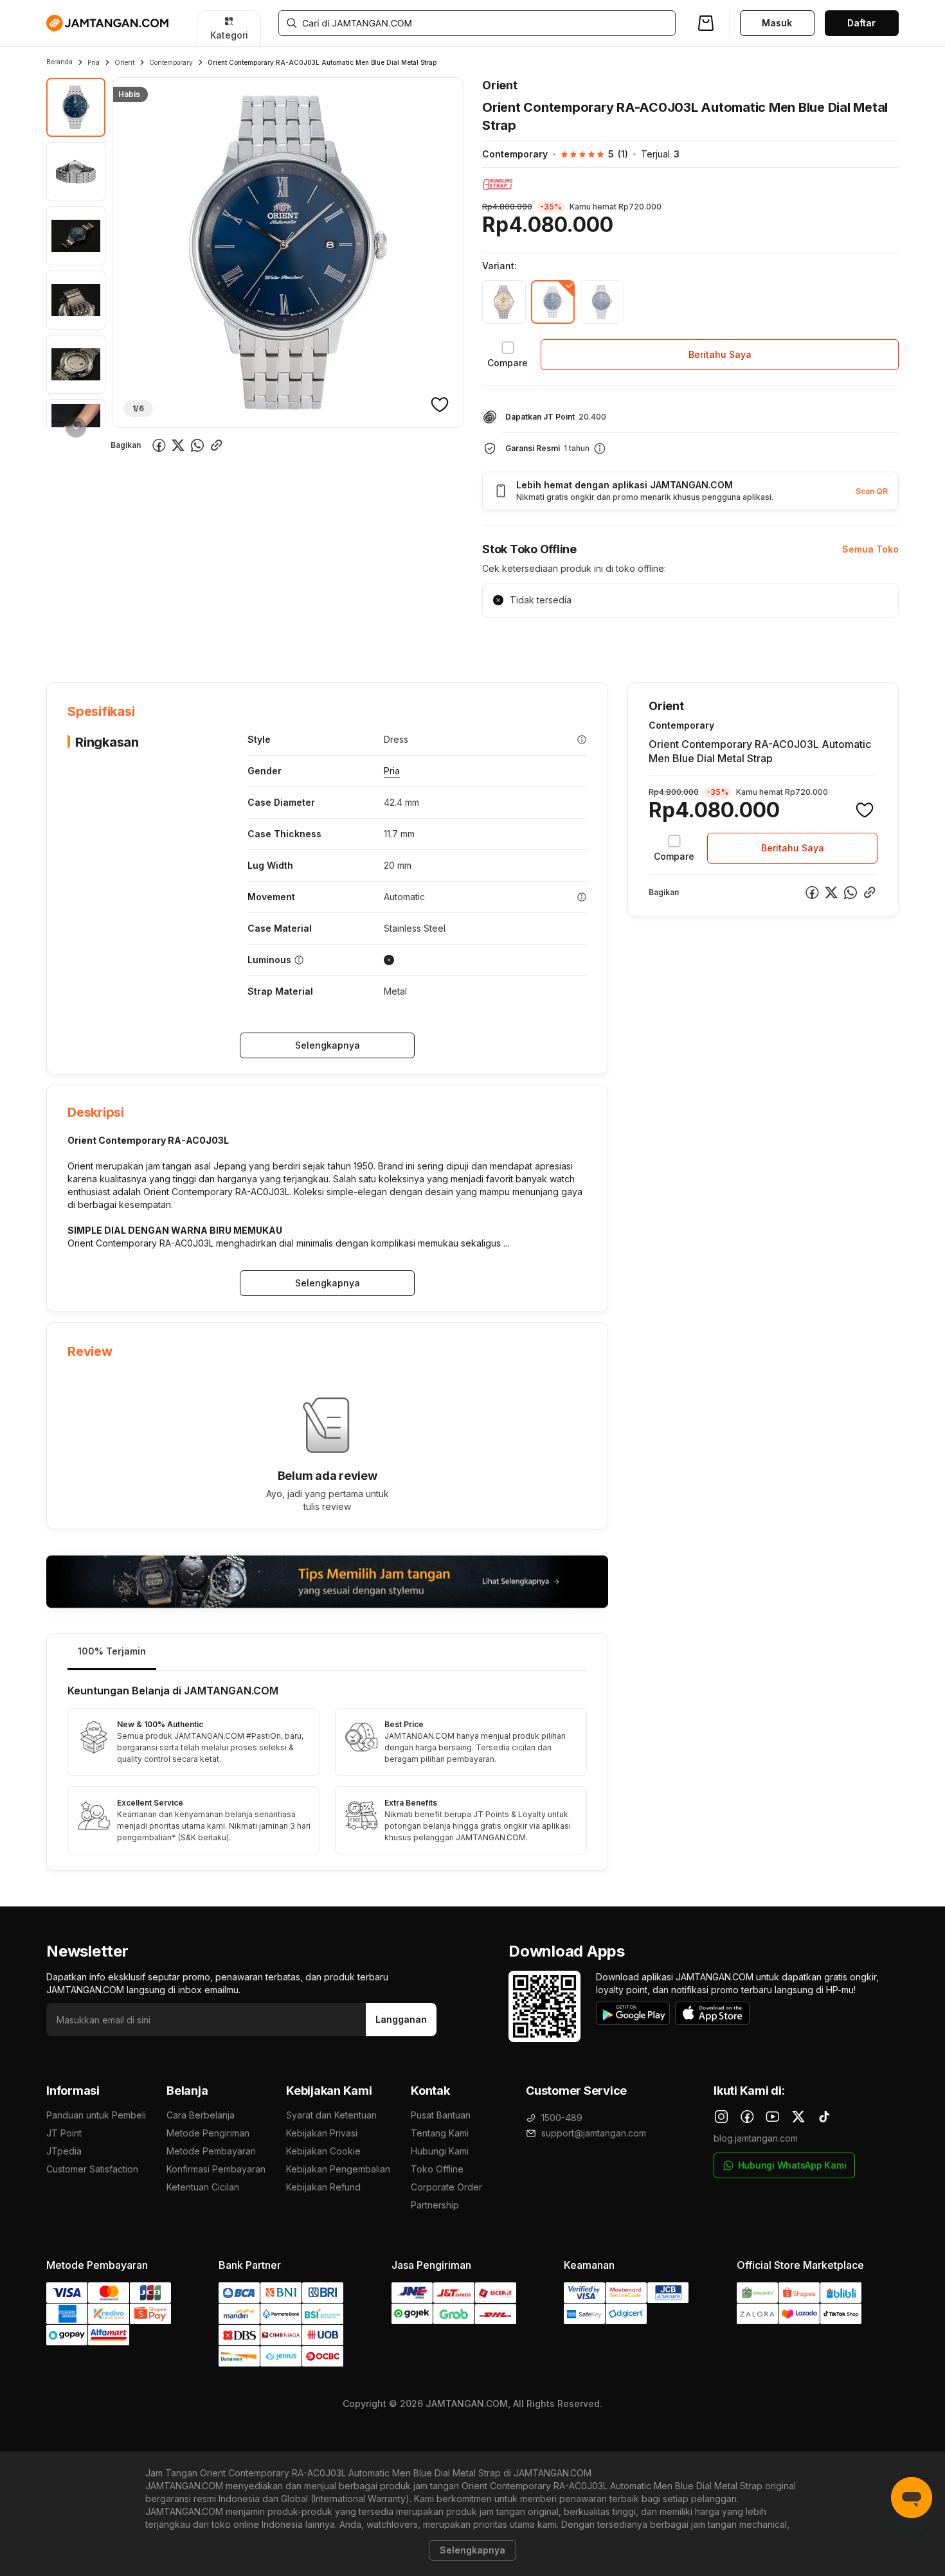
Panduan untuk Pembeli (96, 2115)
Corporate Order (446, 2187)
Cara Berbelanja (201, 2115)
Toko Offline (437, 2169)
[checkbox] (508, 355)
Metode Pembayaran (211, 2151)
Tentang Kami (440, 2133)
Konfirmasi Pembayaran (216, 2169)
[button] (588, 154)
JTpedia (64, 2151)
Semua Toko (870, 549)
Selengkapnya (328, 1045)
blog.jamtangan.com (756, 2138)
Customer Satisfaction (92, 2169)
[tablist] (327, 1652)
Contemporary (171, 62)
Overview (67, 643)
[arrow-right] (76, 427)
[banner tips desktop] (327, 1582)
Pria (94, 62)
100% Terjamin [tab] (112, 1651)
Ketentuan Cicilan (203, 2187)
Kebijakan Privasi (322, 2133)
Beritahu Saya (720, 354)
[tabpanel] (327, 1770)
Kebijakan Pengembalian (338, 2169)
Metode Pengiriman (208, 2133)
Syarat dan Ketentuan (331, 2115)
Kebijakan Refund (323, 2187)
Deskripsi (194, 643)
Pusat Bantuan (441, 2115)
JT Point (64, 2133)
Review (323, 643)
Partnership (435, 2205)
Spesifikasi (131, 643)
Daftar (861, 23)
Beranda (59, 62)
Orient (124, 62)
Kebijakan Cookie (323, 2151)
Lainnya (377, 642)
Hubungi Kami (440, 2151)
